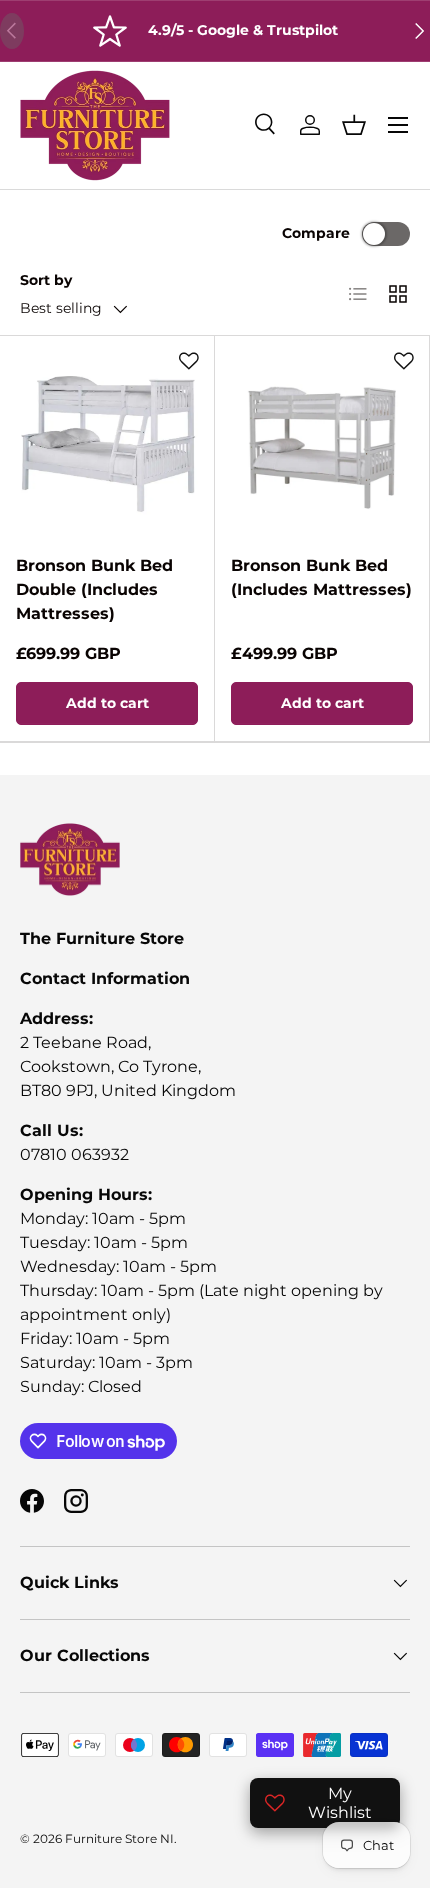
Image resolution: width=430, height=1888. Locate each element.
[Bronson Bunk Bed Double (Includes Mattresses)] (107, 443)
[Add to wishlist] (189, 361)
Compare (316, 233)
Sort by (46, 280)
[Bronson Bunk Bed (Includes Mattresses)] (322, 443)
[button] (354, 125)
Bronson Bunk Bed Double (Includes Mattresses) (94, 589)
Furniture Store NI (119, 1838)
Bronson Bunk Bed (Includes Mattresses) (321, 577)
